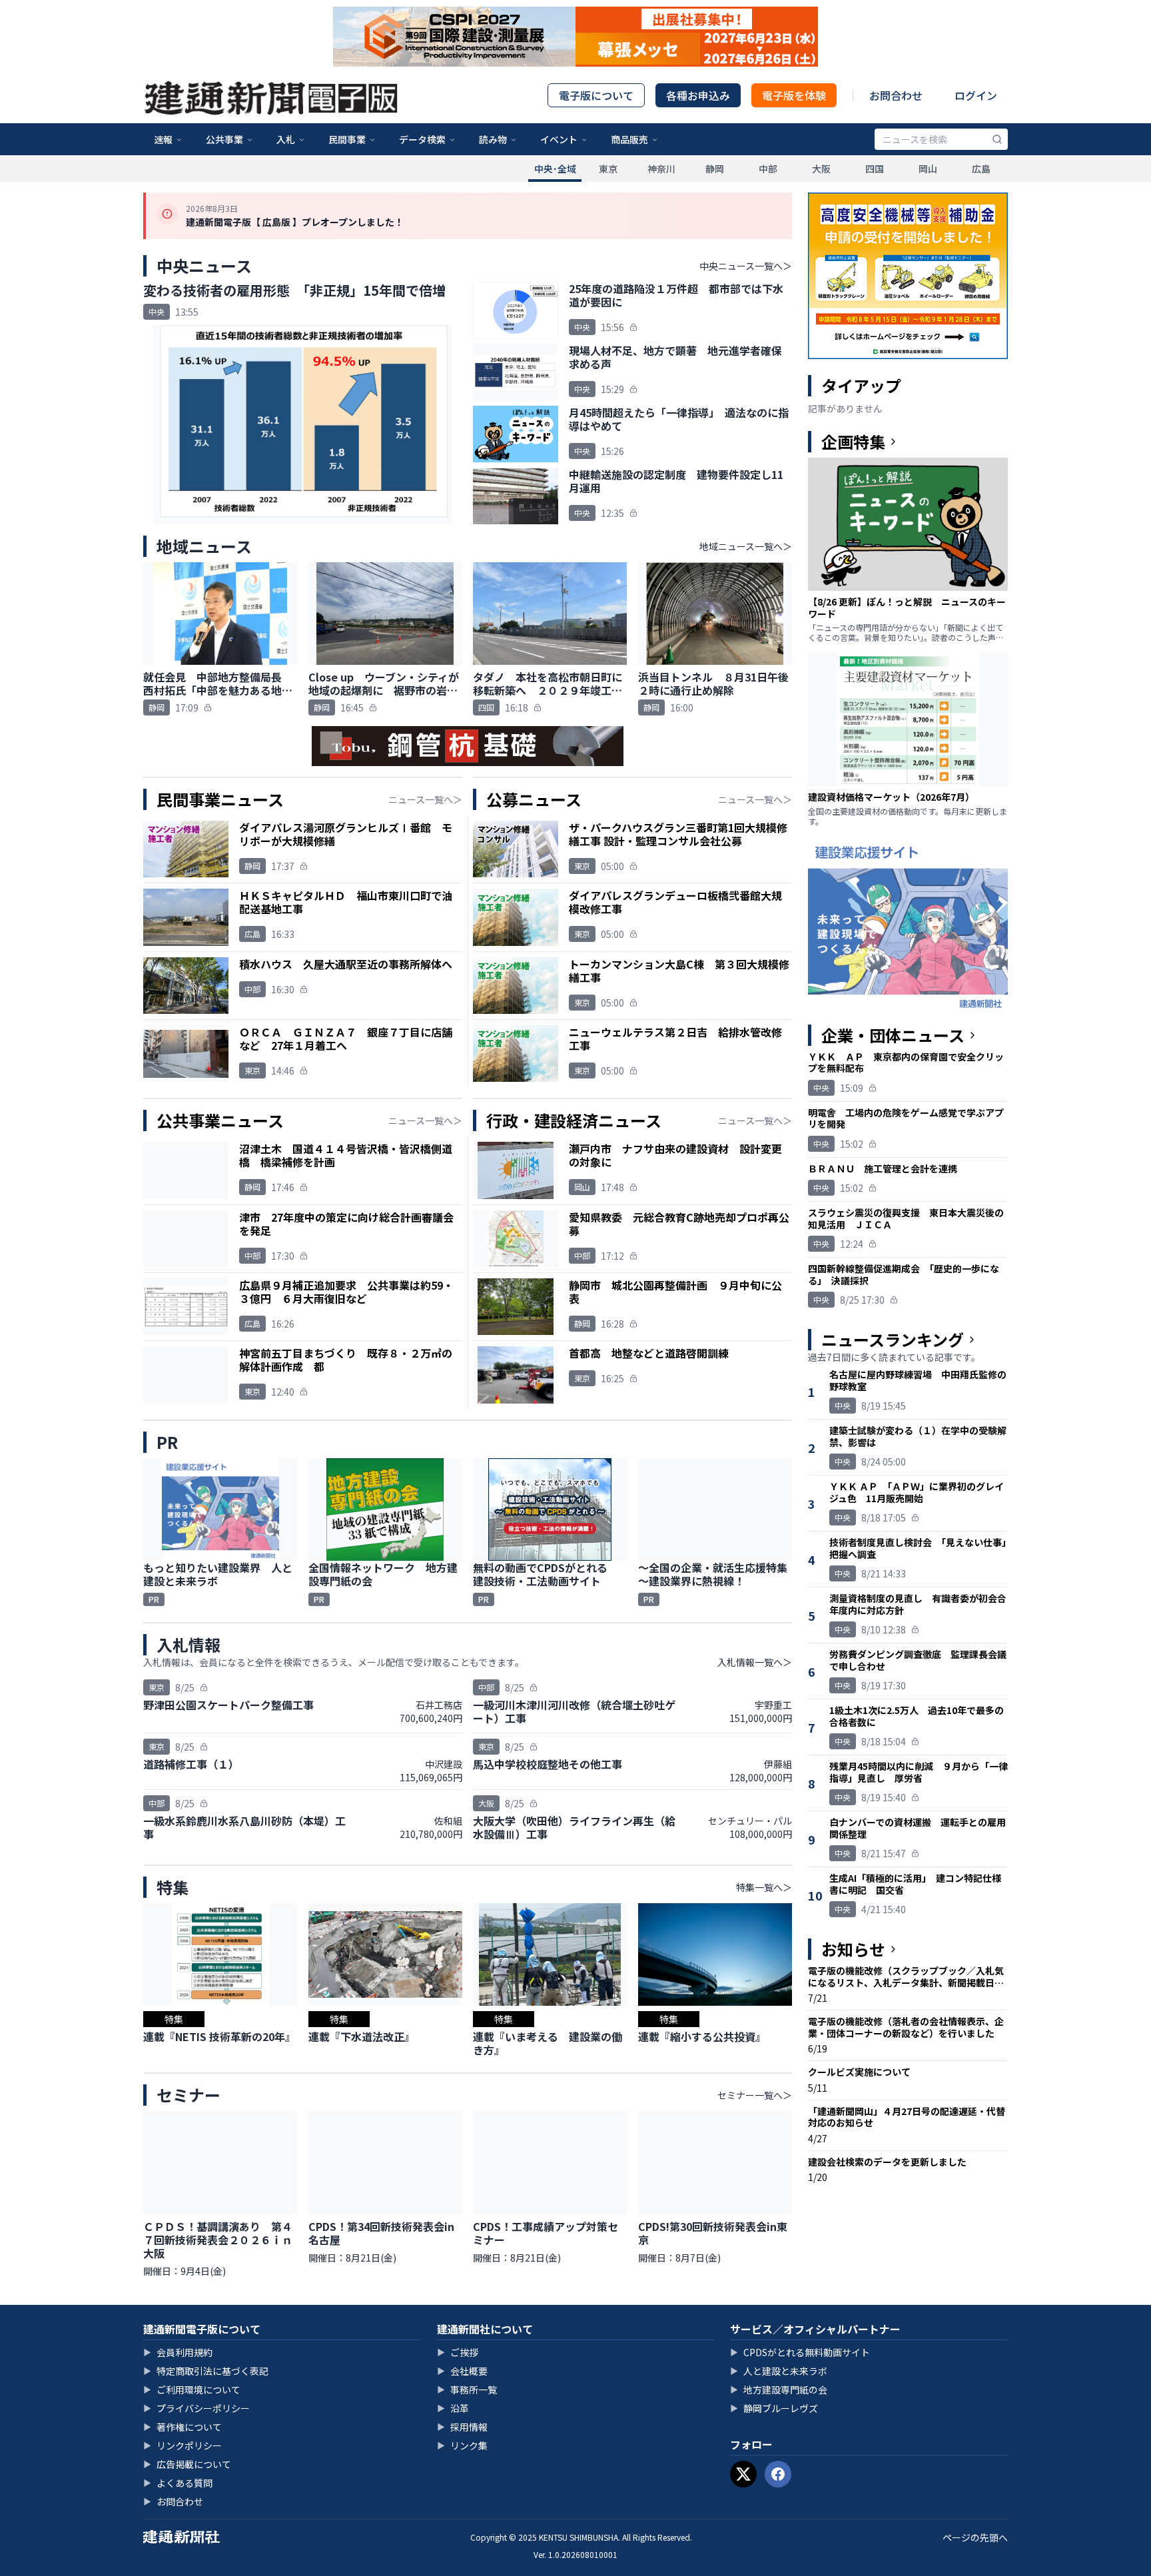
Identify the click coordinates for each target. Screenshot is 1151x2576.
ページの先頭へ (975, 2537)
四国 (875, 169)
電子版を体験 (794, 95)
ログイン (976, 95)
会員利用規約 (178, 2352)
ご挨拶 (458, 2352)
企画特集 (853, 442)
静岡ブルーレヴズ (774, 2408)
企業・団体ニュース (893, 1035)
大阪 (821, 169)
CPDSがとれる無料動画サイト (800, 2352)
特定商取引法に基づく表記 (206, 2371)
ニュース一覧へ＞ (425, 799)
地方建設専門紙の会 (779, 2389)
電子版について (596, 95)
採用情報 (462, 2427)
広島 (981, 169)
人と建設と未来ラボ (779, 2371)
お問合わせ (896, 95)
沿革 (453, 2408)
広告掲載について (187, 2464)
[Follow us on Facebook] (778, 2474)
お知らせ (853, 1949)
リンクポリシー (183, 2445)
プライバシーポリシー (196, 2408)
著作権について (183, 2427)
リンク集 (462, 2445)
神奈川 (661, 169)
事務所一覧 (467, 2389)
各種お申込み (698, 95)
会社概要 (462, 2371)
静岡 (715, 169)
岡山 (928, 169)
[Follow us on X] (743, 2474)
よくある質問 (178, 2483)
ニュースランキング (893, 1340)
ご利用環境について (192, 2389)
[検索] (997, 139)
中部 (768, 169)
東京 (608, 169)
